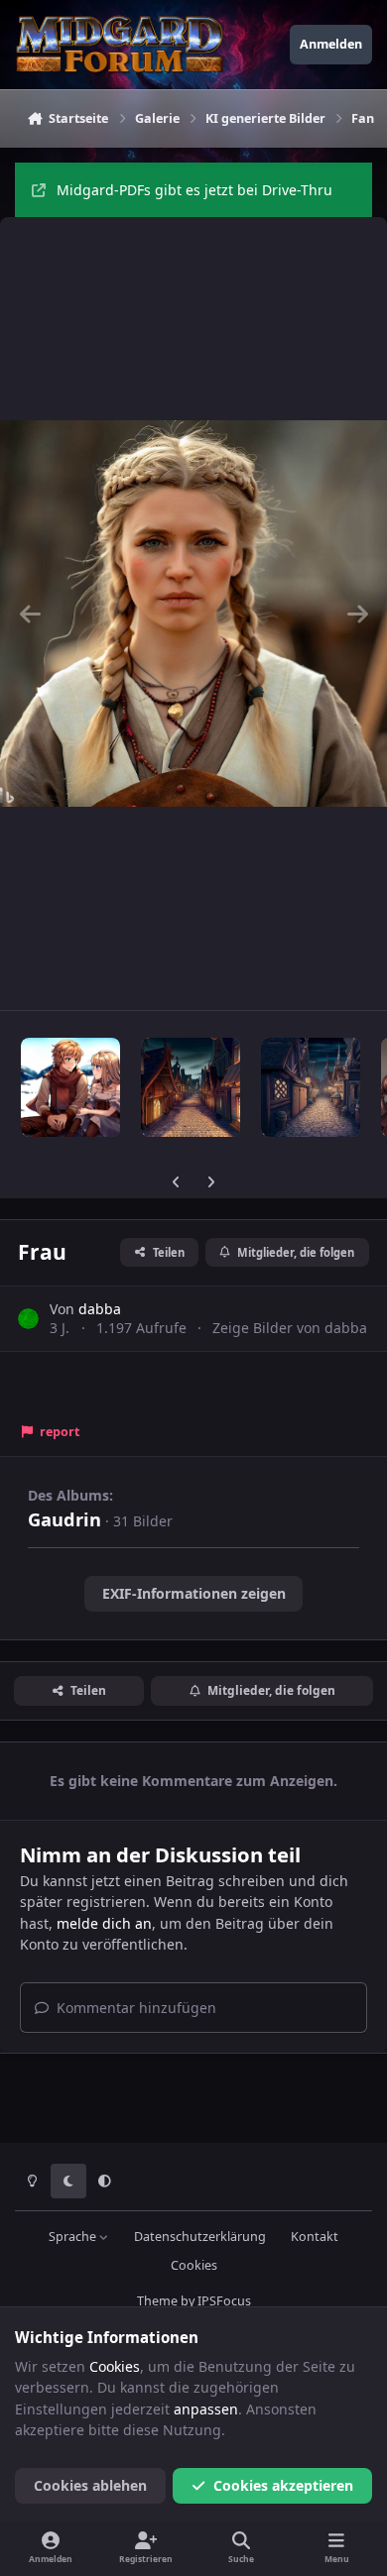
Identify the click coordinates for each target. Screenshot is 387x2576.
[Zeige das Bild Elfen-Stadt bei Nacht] (311, 1087)
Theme (157, 2301)
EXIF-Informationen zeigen (194, 1593)
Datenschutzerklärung (200, 2237)
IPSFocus (224, 2301)
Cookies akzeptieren (283, 2485)
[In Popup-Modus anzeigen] (193, 614)
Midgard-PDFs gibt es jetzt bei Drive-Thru (194, 190)
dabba (100, 1309)
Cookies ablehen (90, 2485)
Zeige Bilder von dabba (290, 1328)
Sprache (74, 2237)
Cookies (194, 2265)
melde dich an (104, 1923)
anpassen (206, 2409)
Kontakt (315, 2237)
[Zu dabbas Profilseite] (28, 1319)
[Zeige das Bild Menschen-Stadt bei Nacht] (191, 1087)
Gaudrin (64, 1519)
